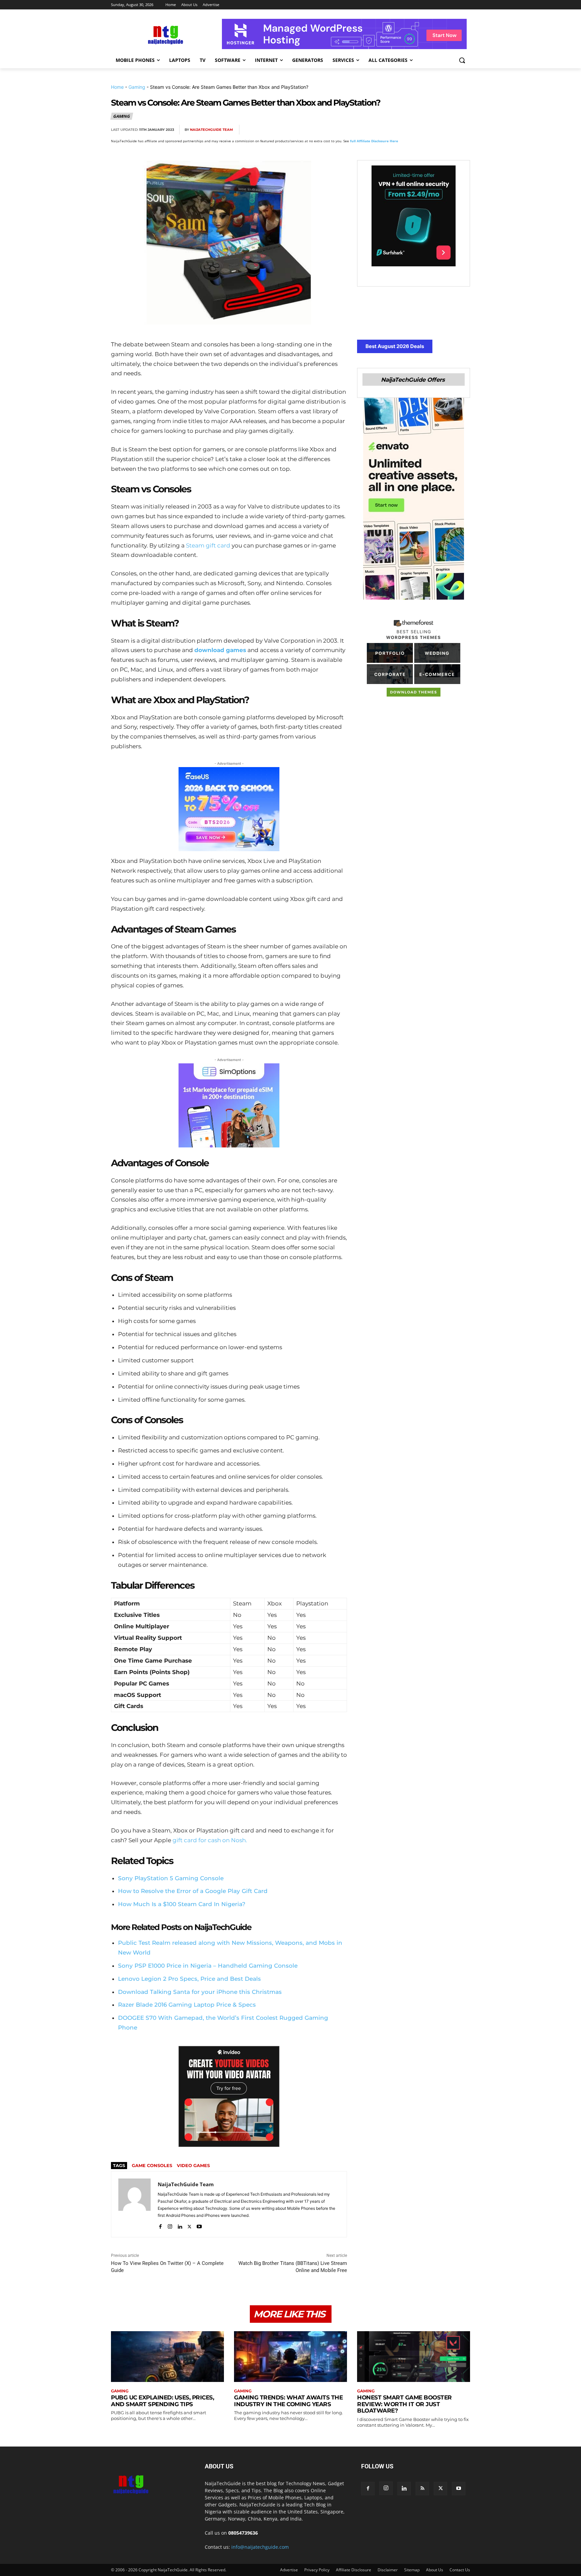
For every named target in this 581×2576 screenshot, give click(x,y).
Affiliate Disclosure (354, 2570)
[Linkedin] (447, 130)
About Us (435, 2570)
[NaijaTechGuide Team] (134, 2204)
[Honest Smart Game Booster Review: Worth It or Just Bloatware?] (414, 2357)
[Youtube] (199, 2225)
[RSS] (422, 2489)
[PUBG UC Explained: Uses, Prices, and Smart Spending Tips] (167, 2357)
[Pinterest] (416, 130)
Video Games (193, 2165)
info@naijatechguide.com (260, 2547)
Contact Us (460, 2570)
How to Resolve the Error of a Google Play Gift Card (193, 1891)
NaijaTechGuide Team (211, 130)
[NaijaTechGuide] (165, 34)
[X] (401, 130)
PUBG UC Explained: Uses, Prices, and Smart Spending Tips (162, 2401)
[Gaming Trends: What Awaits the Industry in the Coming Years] (290, 2357)
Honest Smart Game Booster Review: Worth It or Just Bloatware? (404, 2404)
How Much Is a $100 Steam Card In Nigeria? (182, 1904)
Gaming (137, 87)
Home (117, 87)
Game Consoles (152, 2165)
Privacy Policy (317, 2570)
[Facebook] (385, 130)
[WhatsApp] (432, 130)
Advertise (289, 2570)
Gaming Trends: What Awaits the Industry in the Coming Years (288, 2401)
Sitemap (412, 2570)
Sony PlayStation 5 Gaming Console (171, 1878)
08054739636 (243, 2533)
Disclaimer (388, 2570)
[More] (463, 130)
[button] (462, 60)
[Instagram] (170, 2225)
